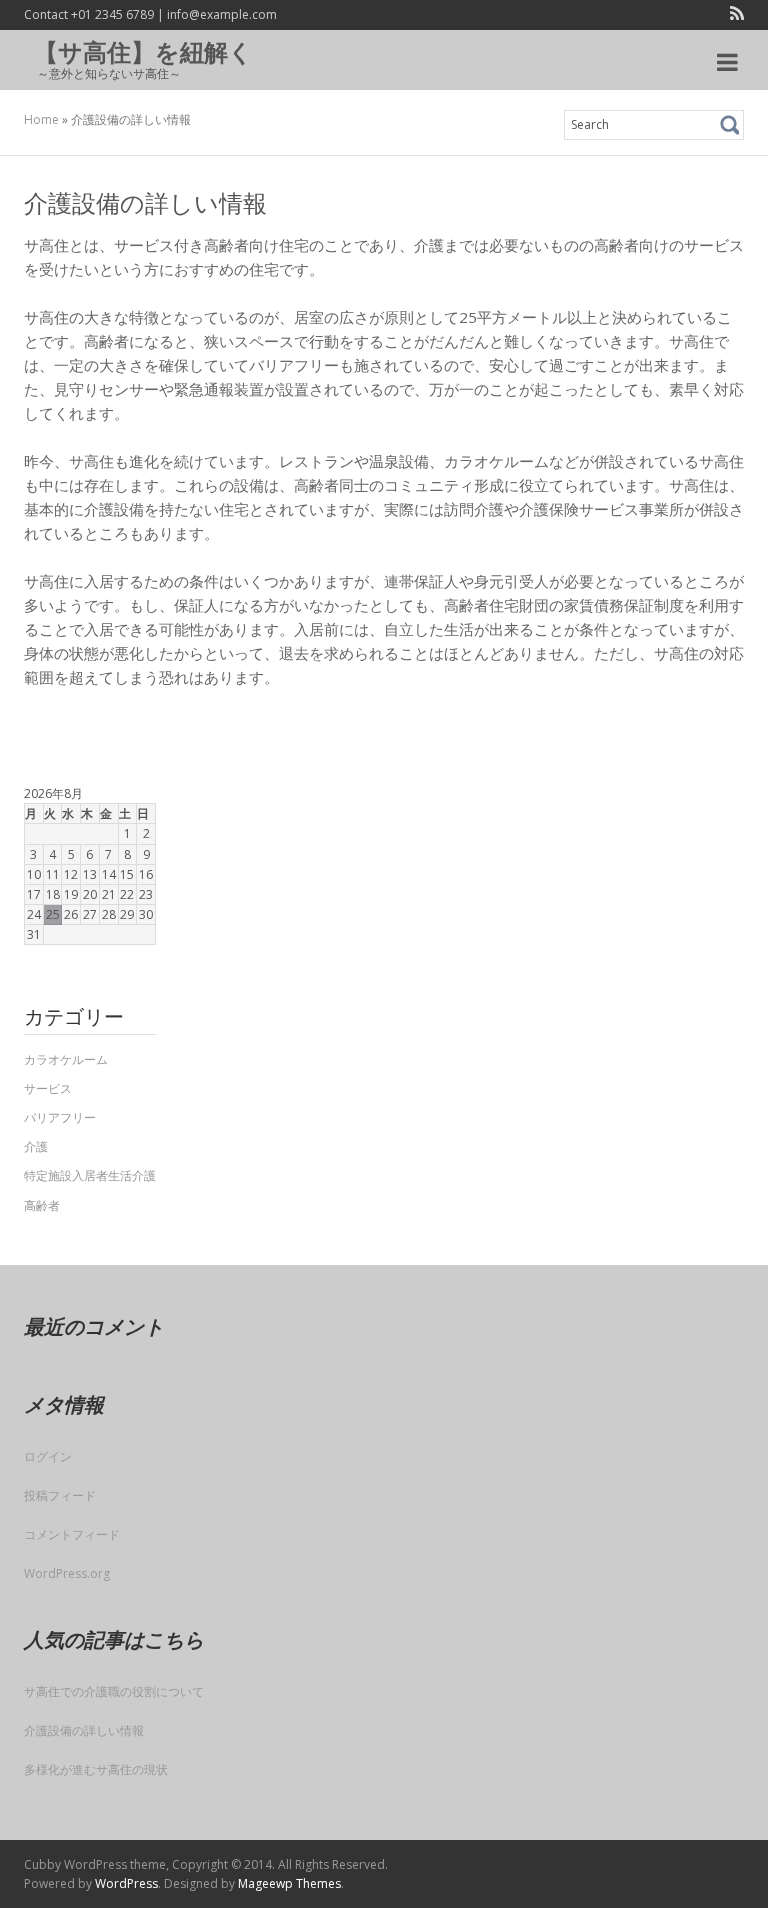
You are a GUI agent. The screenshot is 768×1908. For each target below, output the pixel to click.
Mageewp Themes (289, 1883)
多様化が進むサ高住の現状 (96, 1769)
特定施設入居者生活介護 (90, 1175)
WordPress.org (67, 1573)
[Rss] (733, 15)
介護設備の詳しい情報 (84, 1730)
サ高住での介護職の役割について (114, 1691)
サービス (48, 1088)
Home (41, 119)
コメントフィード (72, 1534)
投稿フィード (60, 1495)
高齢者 (42, 1205)
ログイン (48, 1456)
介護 (36, 1146)
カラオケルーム (66, 1059)
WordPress (126, 1883)
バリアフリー (60, 1117)
